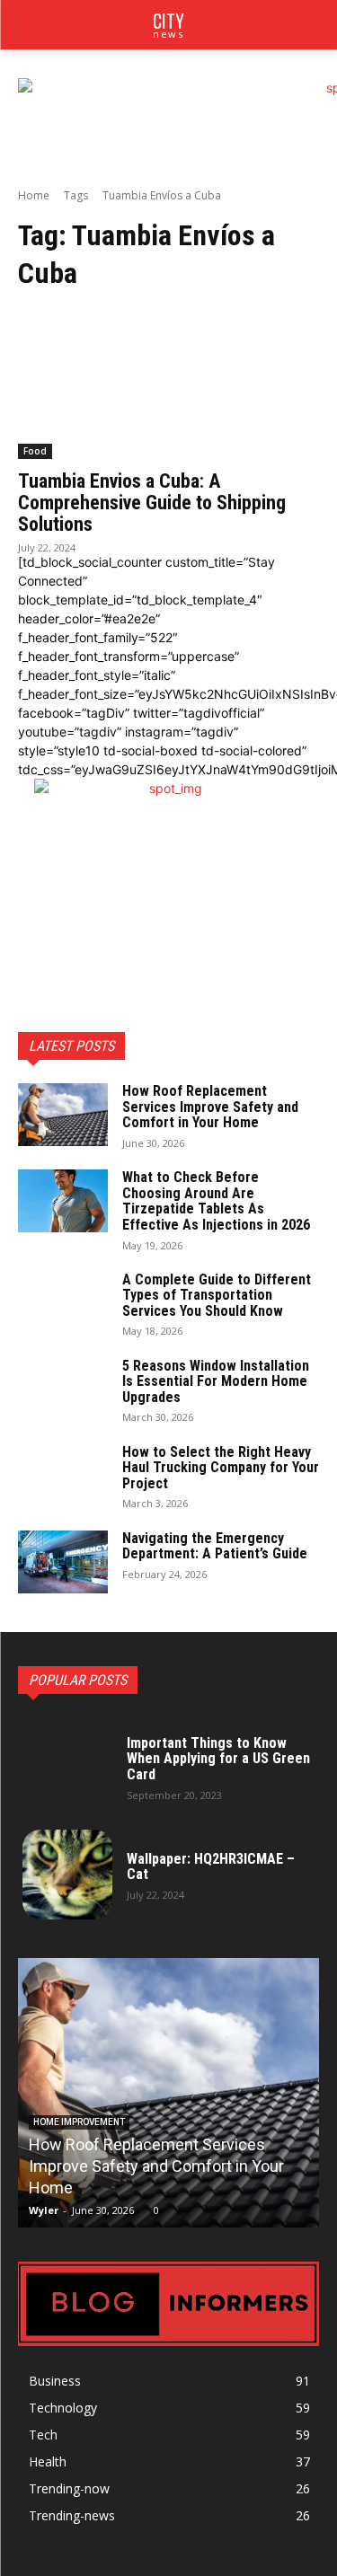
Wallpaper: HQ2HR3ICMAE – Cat (211, 1867)
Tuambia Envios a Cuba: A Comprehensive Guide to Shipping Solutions (152, 503)
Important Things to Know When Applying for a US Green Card (218, 1759)
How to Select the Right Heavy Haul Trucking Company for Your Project (221, 1468)
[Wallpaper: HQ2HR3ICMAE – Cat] (67, 1875)
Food (35, 451)
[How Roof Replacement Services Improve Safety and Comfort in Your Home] (63, 1115)
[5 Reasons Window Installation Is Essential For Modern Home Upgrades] (63, 1389)
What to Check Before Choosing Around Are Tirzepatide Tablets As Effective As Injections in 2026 (216, 1201)
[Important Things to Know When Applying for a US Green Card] (67, 1767)
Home (34, 195)
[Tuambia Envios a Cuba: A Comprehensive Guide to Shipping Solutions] (168, 384)
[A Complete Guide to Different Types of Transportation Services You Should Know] (63, 1303)
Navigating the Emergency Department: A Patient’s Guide (215, 1546)
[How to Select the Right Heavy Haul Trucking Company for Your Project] (63, 1476)
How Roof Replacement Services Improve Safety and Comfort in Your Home (210, 1107)
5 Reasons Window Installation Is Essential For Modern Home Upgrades (216, 1381)
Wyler (44, 2210)
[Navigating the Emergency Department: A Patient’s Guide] (63, 1562)
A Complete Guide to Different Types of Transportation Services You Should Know (217, 1295)
